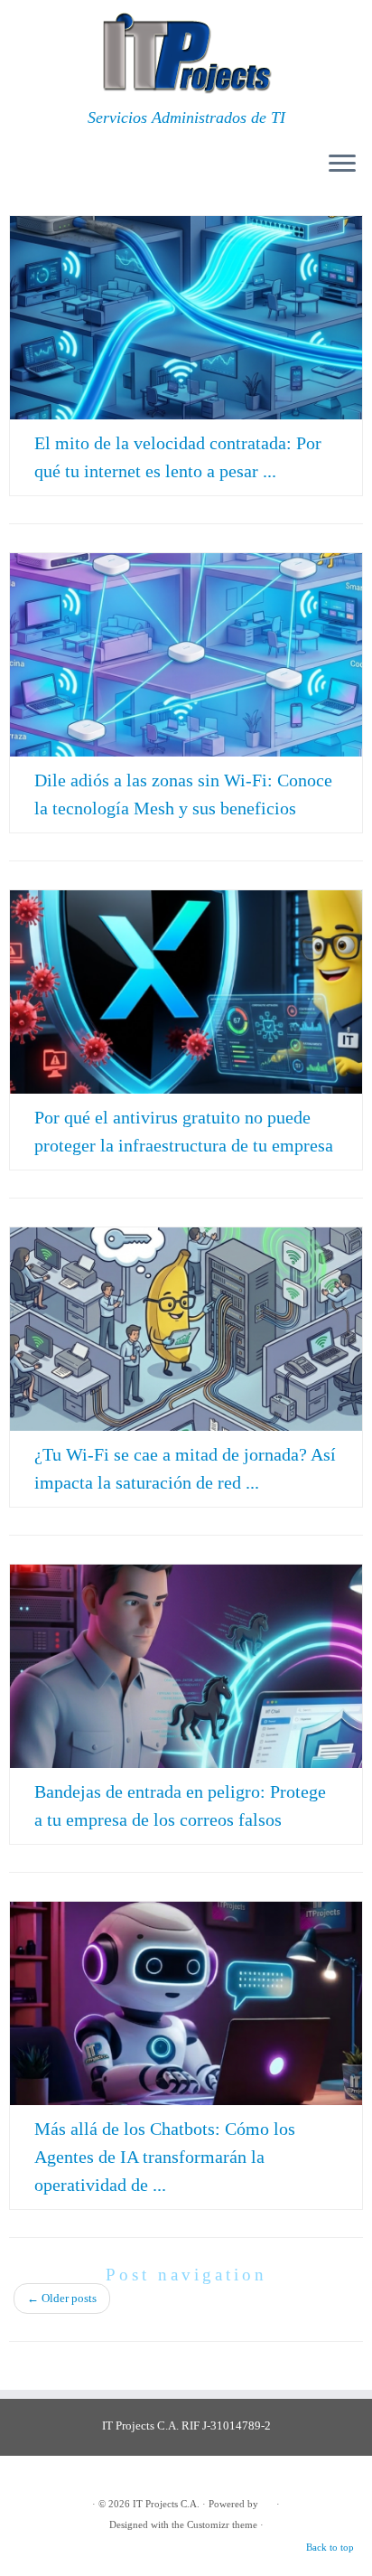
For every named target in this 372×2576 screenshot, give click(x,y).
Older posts (62, 2298)
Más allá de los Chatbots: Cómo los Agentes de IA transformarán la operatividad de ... (165, 2157)
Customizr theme (222, 2524)
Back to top (330, 2547)
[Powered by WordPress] (267, 2501)
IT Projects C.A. (166, 2504)
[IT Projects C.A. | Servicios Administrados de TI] (186, 54)
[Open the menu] (342, 165)
